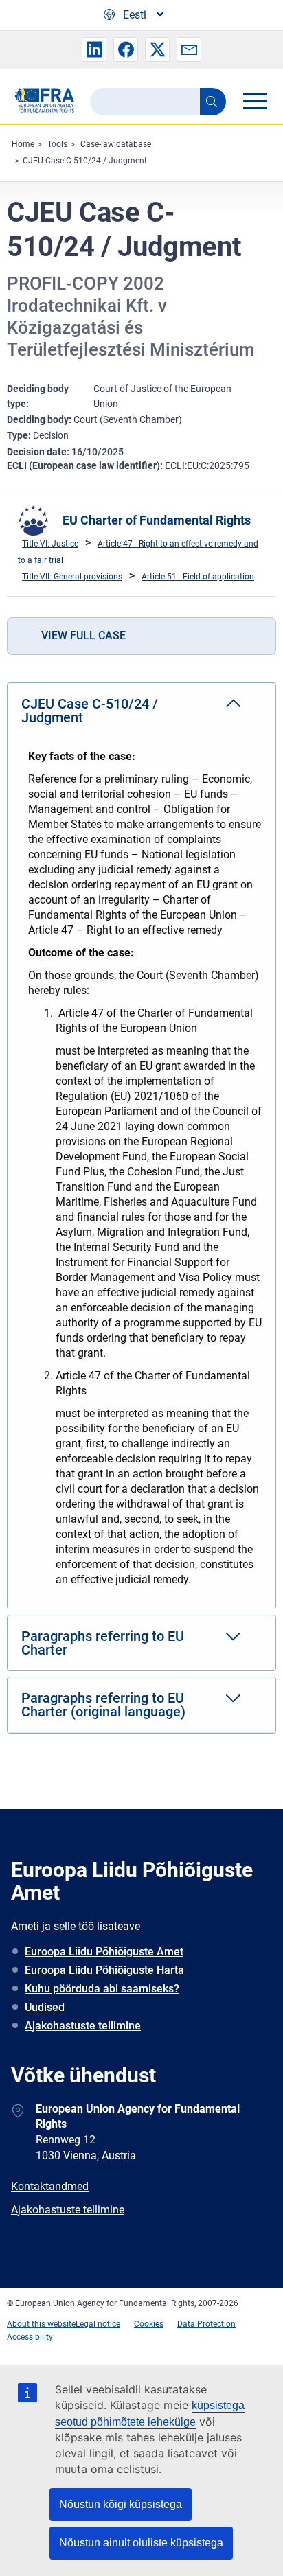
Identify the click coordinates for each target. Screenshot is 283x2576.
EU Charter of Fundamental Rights (157, 520)
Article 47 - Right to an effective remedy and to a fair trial (138, 552)
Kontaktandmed (50, 2186)
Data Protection (206, 2324)
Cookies (149, 2324)
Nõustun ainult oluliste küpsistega (141, 2543)
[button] (94, 49)
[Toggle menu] (255, 101)
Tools (57, 144)
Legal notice (98, 2324)
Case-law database (116, 144)
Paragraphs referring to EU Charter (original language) (103, 1705)
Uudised (45, 2007)
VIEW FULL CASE (83, 635)
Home (23, 144)
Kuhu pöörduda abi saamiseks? (102, 1989)
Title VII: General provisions (72, 577)
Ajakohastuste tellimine (83, 2026)
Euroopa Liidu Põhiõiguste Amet (104, 1952)
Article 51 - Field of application (198, 577)
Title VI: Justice (50, 544)
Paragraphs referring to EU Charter (103, 1643)
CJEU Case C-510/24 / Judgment (85, 161)
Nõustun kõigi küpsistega (121, 2504)
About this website (41, 2324)
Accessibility (30, 2337)
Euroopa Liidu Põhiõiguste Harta (104, 1970)
